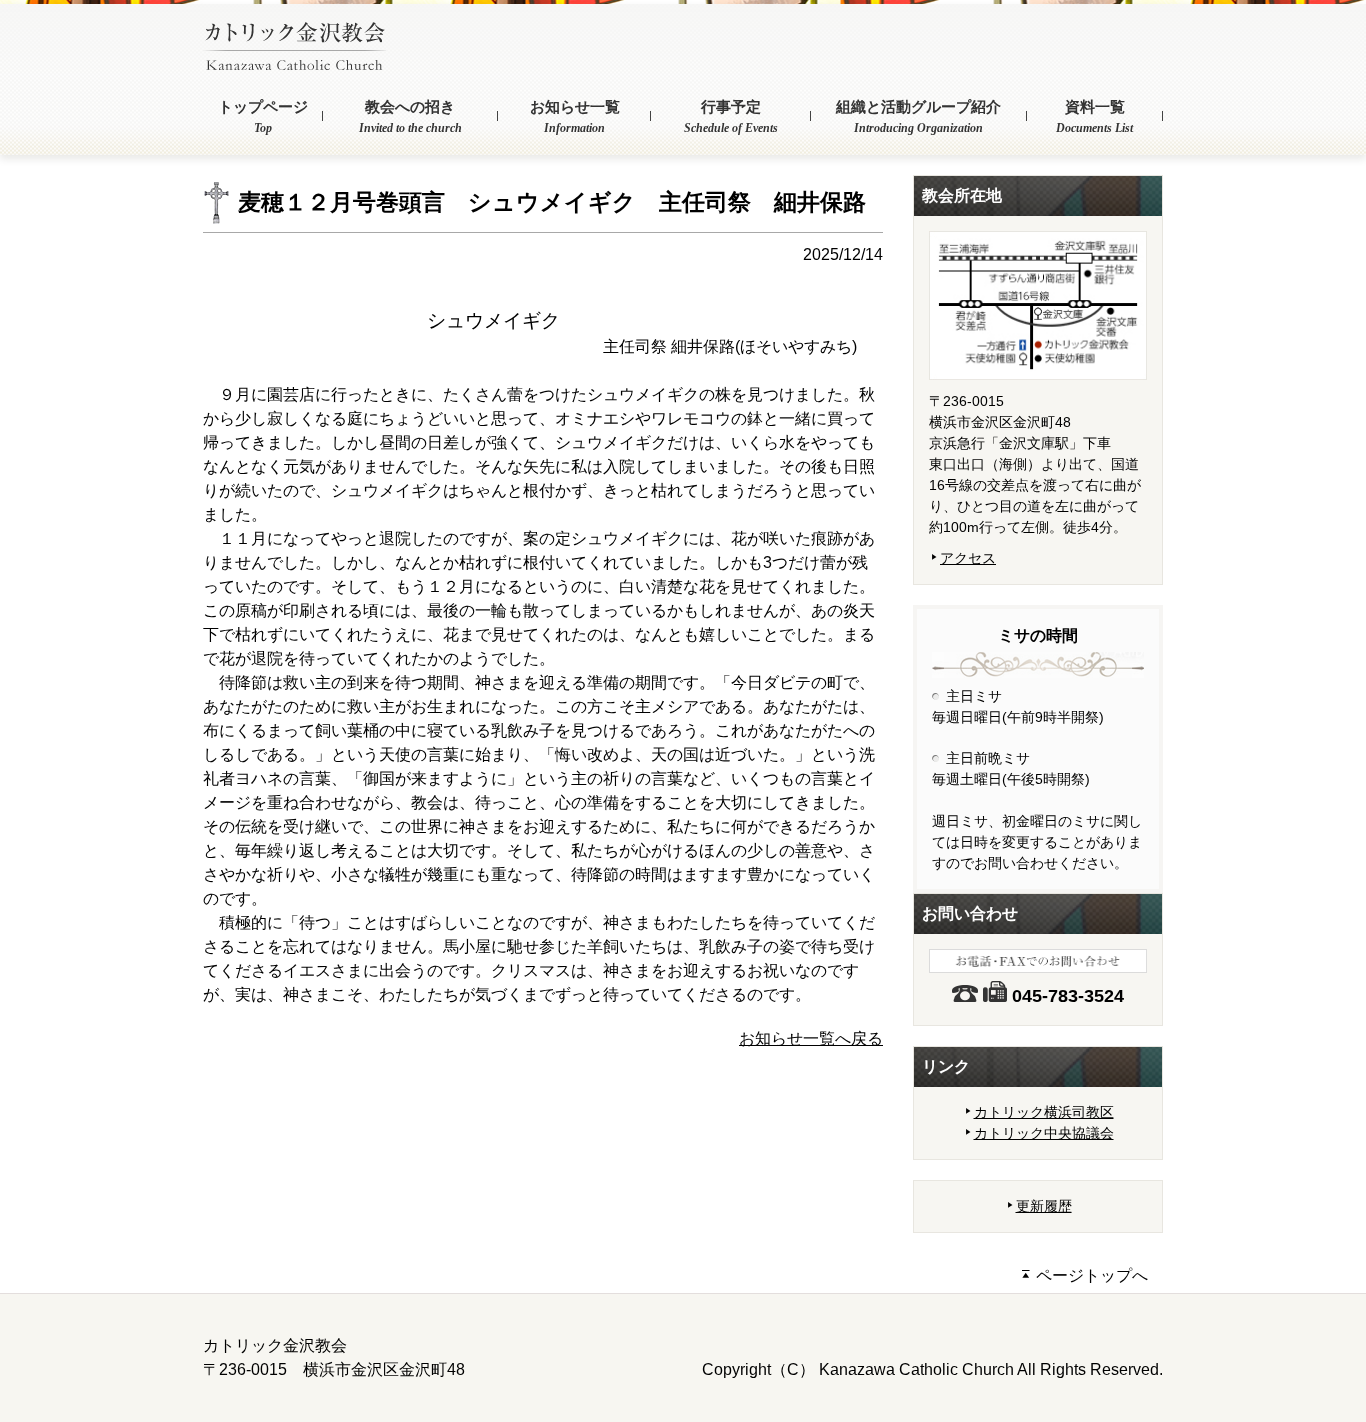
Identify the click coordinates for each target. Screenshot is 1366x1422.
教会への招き (410, 117)
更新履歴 (1044, 1206)
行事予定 (731, 117)
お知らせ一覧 (575, 117)
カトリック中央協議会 (1044, 1133)
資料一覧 (1094, 117)
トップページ (263, 117)
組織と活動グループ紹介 (918, 117)
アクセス (968, 558)
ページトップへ (1090, 1275)
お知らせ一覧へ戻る (811, 1038)
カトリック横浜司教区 (1044, 1112)
